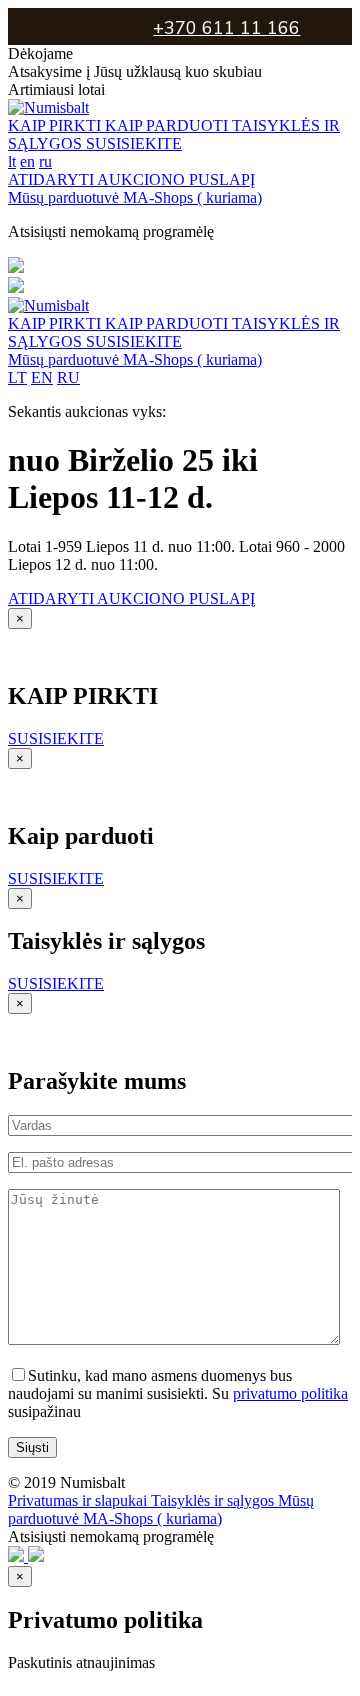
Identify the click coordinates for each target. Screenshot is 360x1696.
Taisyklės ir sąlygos (214, 1500)
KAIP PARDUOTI (168, 125)
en (27, 161)
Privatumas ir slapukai (79, 1500)
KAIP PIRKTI (56, 125)
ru (45, 161)
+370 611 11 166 (226, 28)
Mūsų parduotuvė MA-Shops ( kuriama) (135, 197)
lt (12, 161)
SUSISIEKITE (134, 143)
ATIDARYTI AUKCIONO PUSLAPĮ (131, 179)
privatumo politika (290, 1393)
